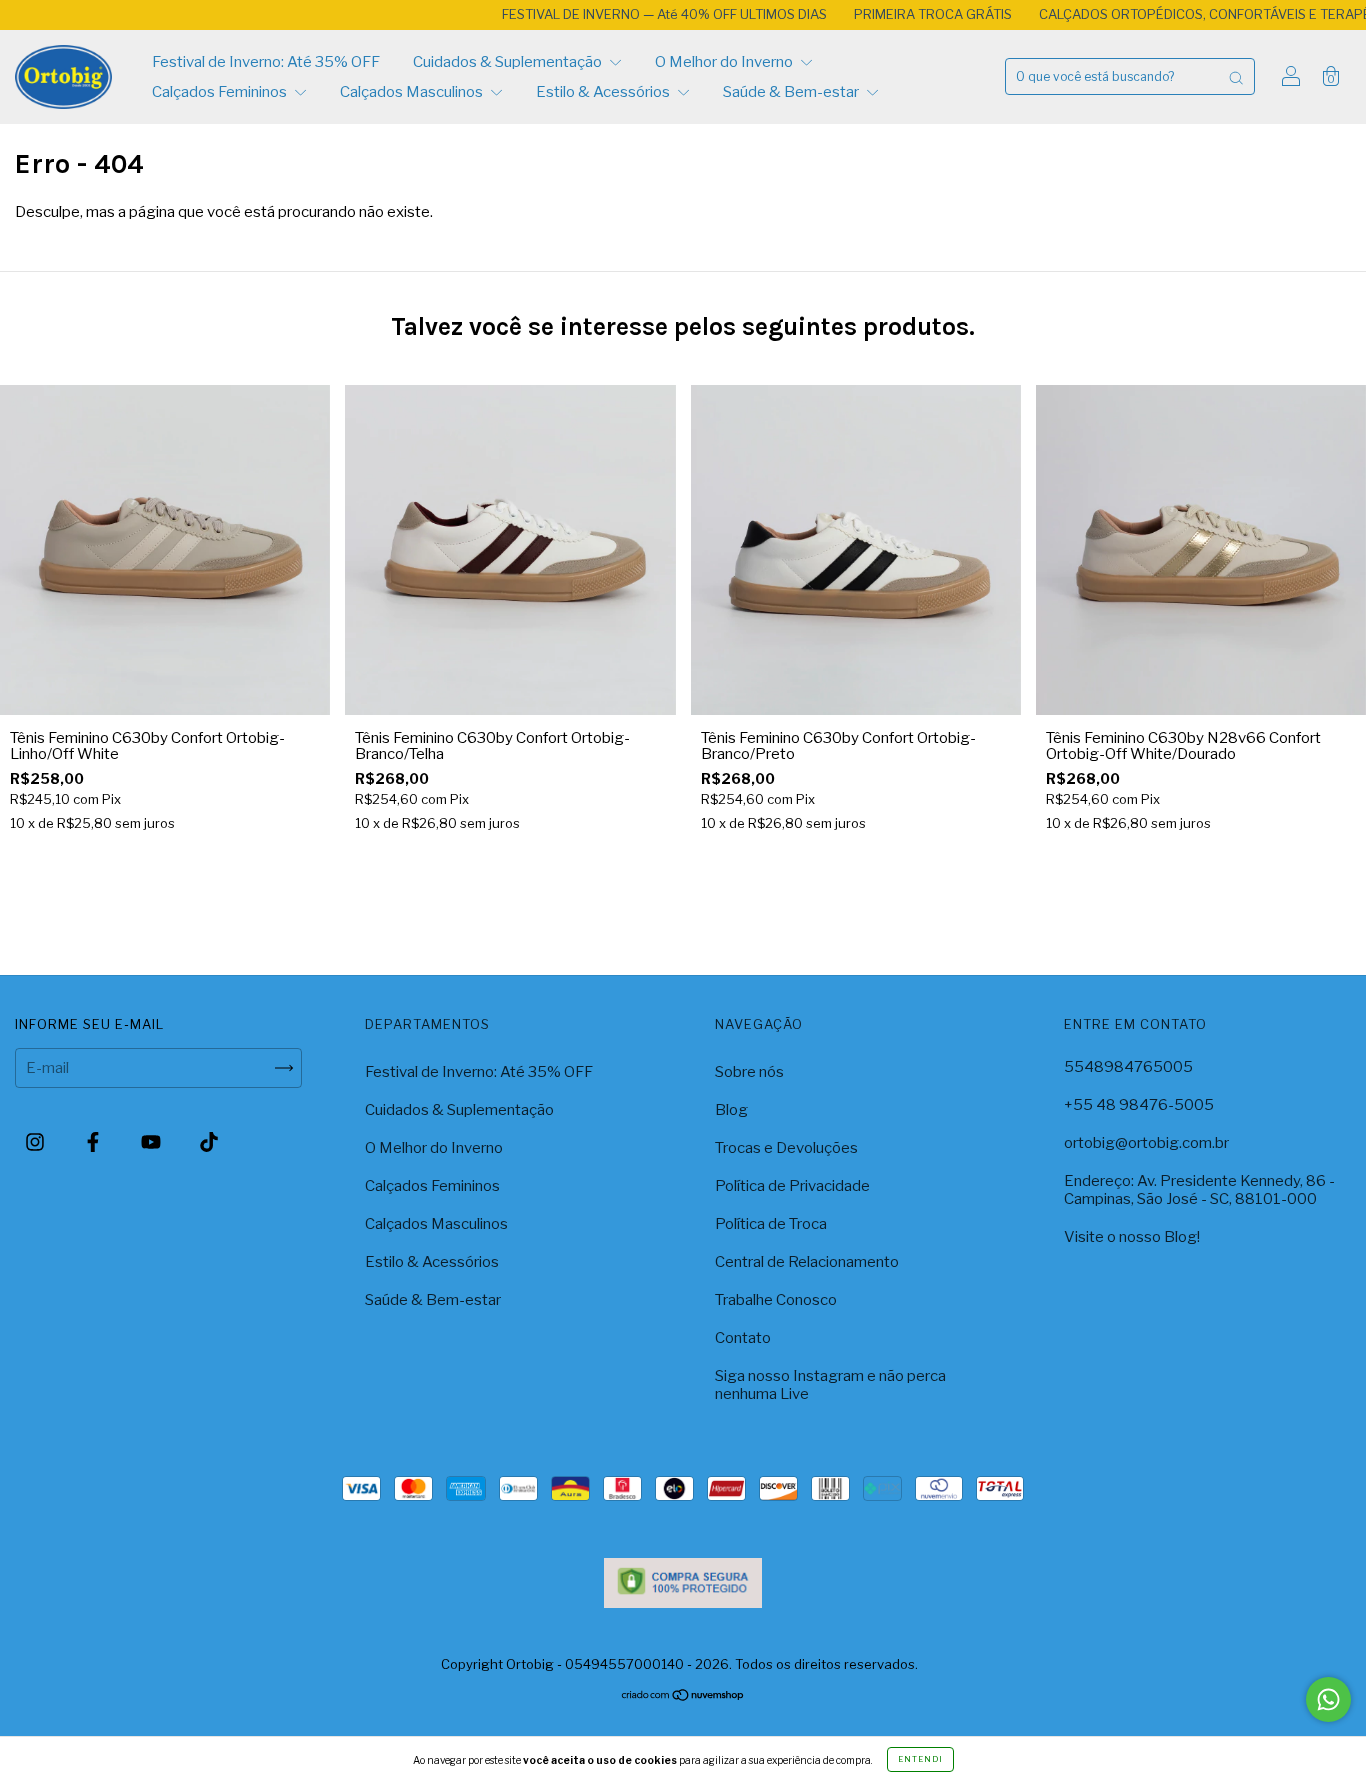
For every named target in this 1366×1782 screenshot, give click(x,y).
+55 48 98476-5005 (1139, 1105)
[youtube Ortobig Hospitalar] (152, 1143)
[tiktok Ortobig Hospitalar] (209, 1143)
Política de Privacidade (792, 1186)
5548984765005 (1128, 1067)
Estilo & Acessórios (604, 92)
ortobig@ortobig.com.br (1146, 1143)
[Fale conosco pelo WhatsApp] (1328, 1699)
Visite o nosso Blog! (1132, 1237)
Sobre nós (749, 1072)
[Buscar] (1236, 76)
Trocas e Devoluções (786, 1148)
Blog (731, 1110)
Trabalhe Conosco (776, 1300)
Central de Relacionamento (807, 1262)
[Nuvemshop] (683, 1697)
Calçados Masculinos (413, 92)
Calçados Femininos (221, 92)
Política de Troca (771, 1224)
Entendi (920, 1759)
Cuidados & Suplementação (509, 62)
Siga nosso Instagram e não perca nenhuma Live (830, 1385)
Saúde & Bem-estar (792, 92)
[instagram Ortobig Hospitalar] (36, 1143)
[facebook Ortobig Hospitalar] (94, 1143)
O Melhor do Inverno (725, 62)
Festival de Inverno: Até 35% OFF (266, 62)
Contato (743, 1338)
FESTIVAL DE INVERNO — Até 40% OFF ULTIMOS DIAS (617, 14)
